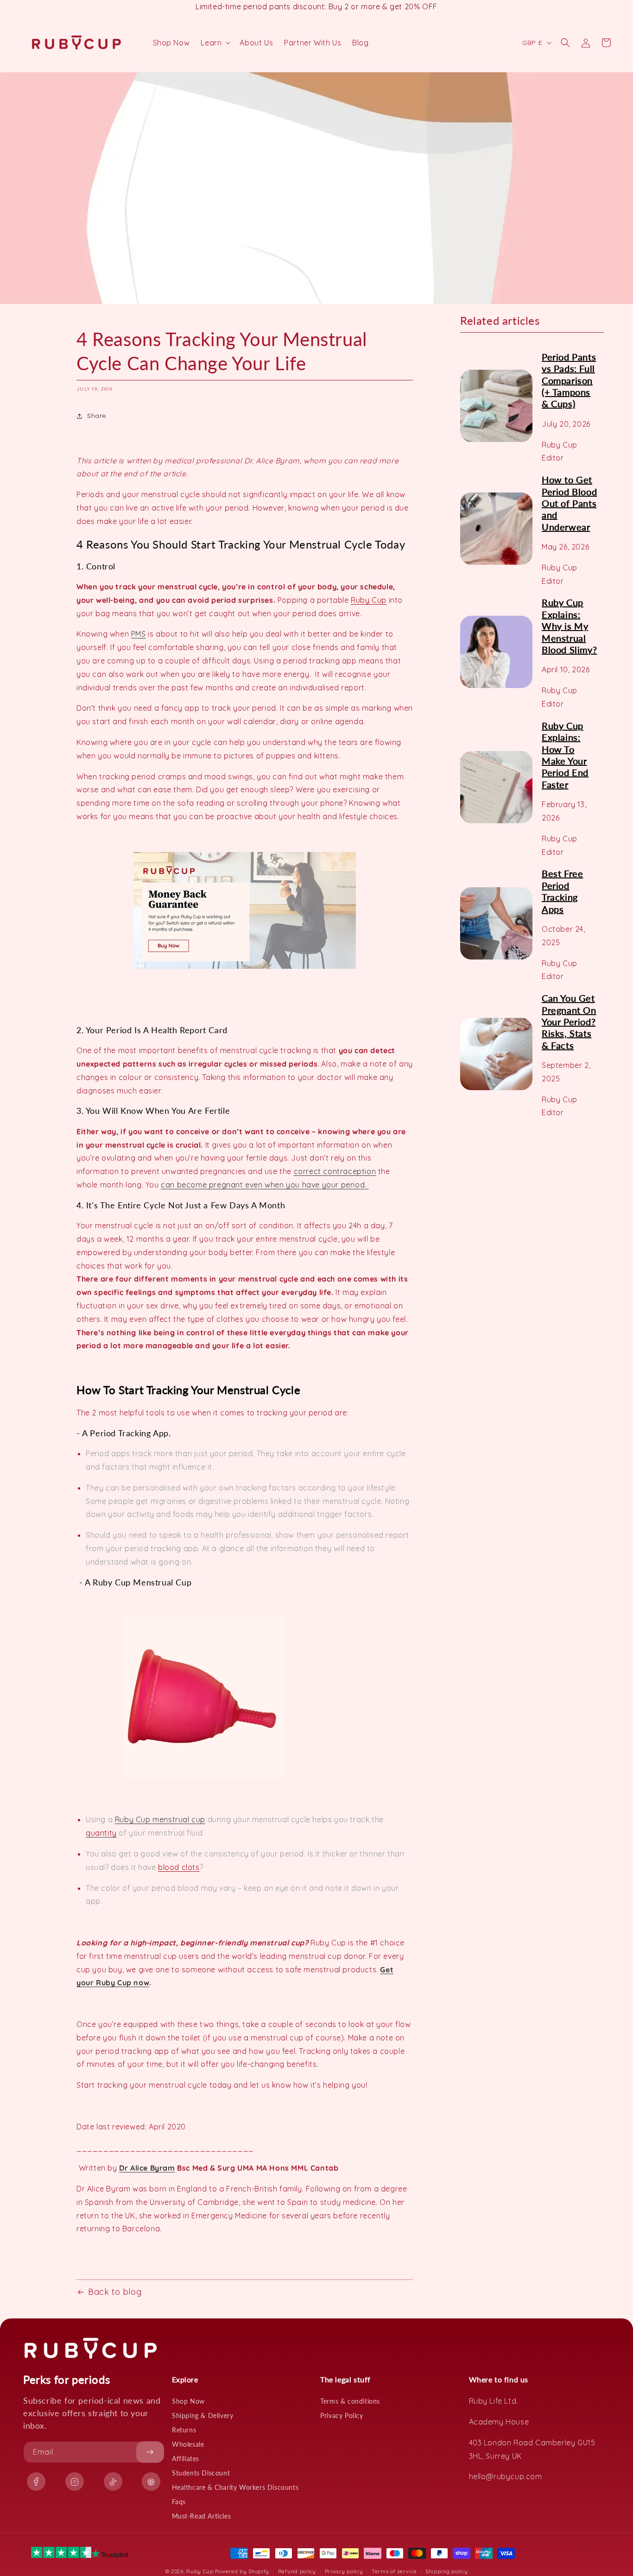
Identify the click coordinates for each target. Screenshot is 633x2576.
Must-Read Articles (202, 2516)
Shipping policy (447, 2571)
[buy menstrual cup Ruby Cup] (203, 1778)
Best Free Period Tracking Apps (562, 891)
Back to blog (115, 2292)
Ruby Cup (369, 600)
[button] (215, 43)
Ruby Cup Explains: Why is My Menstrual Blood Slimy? (569, 626)
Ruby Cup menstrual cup (160, 1819)
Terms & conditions (350, 2401)
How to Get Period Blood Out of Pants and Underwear (569, 503)
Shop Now (188, 2401)
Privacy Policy (342, 2415)
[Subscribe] (150, 2452)
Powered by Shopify (242, 2571)
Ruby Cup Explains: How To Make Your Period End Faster (565, 755)
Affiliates (186, 2459)
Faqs (179, 2502)
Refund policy (297, 2571)
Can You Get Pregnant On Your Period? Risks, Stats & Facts (569, 1022)
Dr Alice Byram (147, 2168)
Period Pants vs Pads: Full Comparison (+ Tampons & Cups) (569, 380)
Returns (184, 2430)
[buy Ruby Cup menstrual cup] (245, 968)
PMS (139, 634)
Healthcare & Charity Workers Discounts (235, 2487)
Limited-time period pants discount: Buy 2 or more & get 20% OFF (316, 6)
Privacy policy (344, 2571)
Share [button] (97, 416)
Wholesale (188, 2444)
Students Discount (201, 2473)
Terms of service (394, 2571)
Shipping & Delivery (203, 2415)
